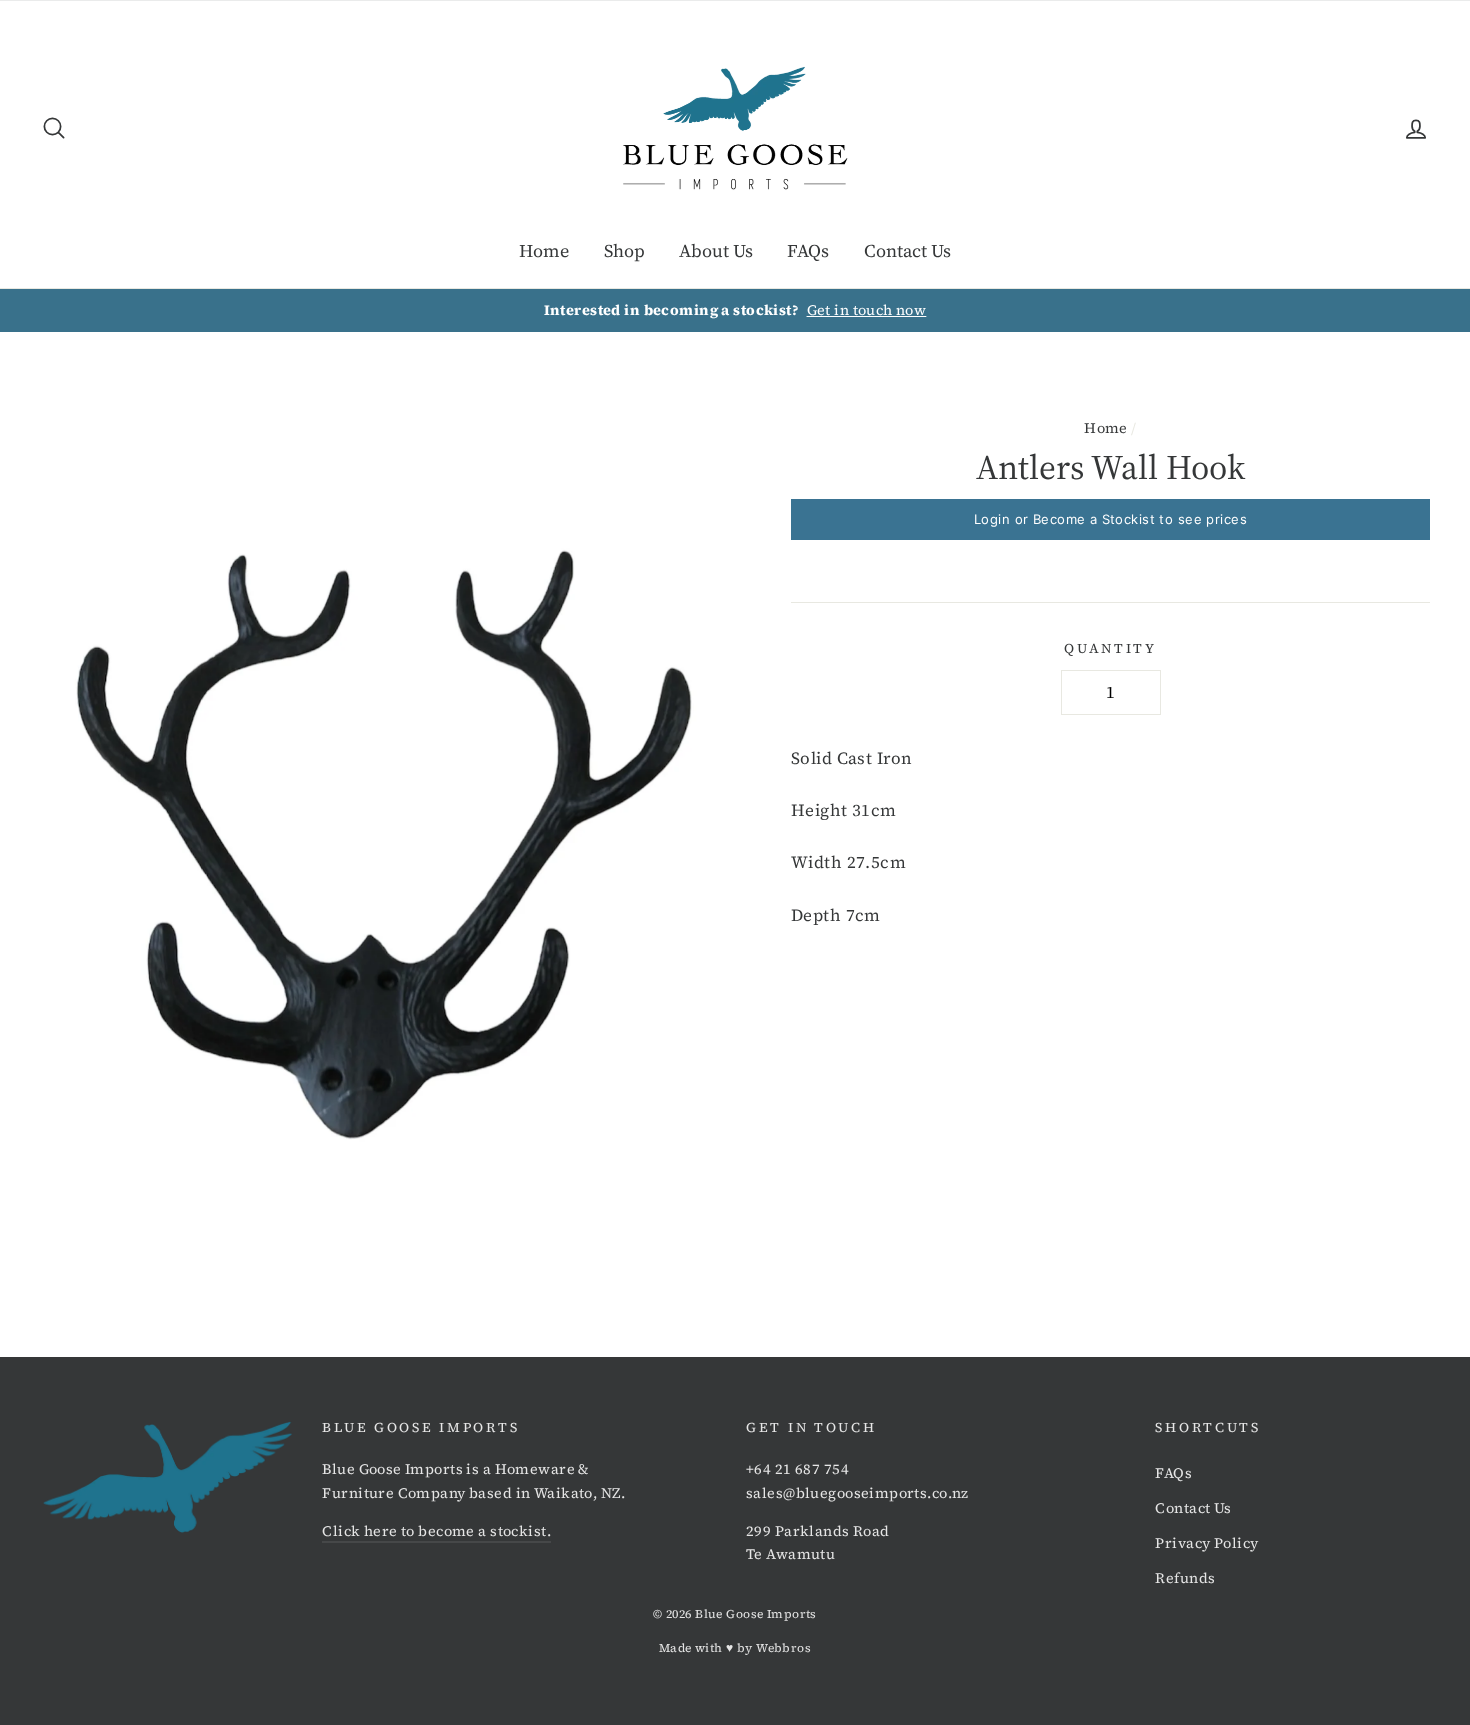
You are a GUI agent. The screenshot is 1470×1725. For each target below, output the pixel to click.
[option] (735, 310)
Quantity (1110, 648)
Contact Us (907, 250)
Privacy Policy (1206, 1543)
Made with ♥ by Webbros (735, 1648)
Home (544, 250)
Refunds (1185, 1578)
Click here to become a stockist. (436, 1531)
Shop (624, 250)
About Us (716, 250)
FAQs (808, 250)
